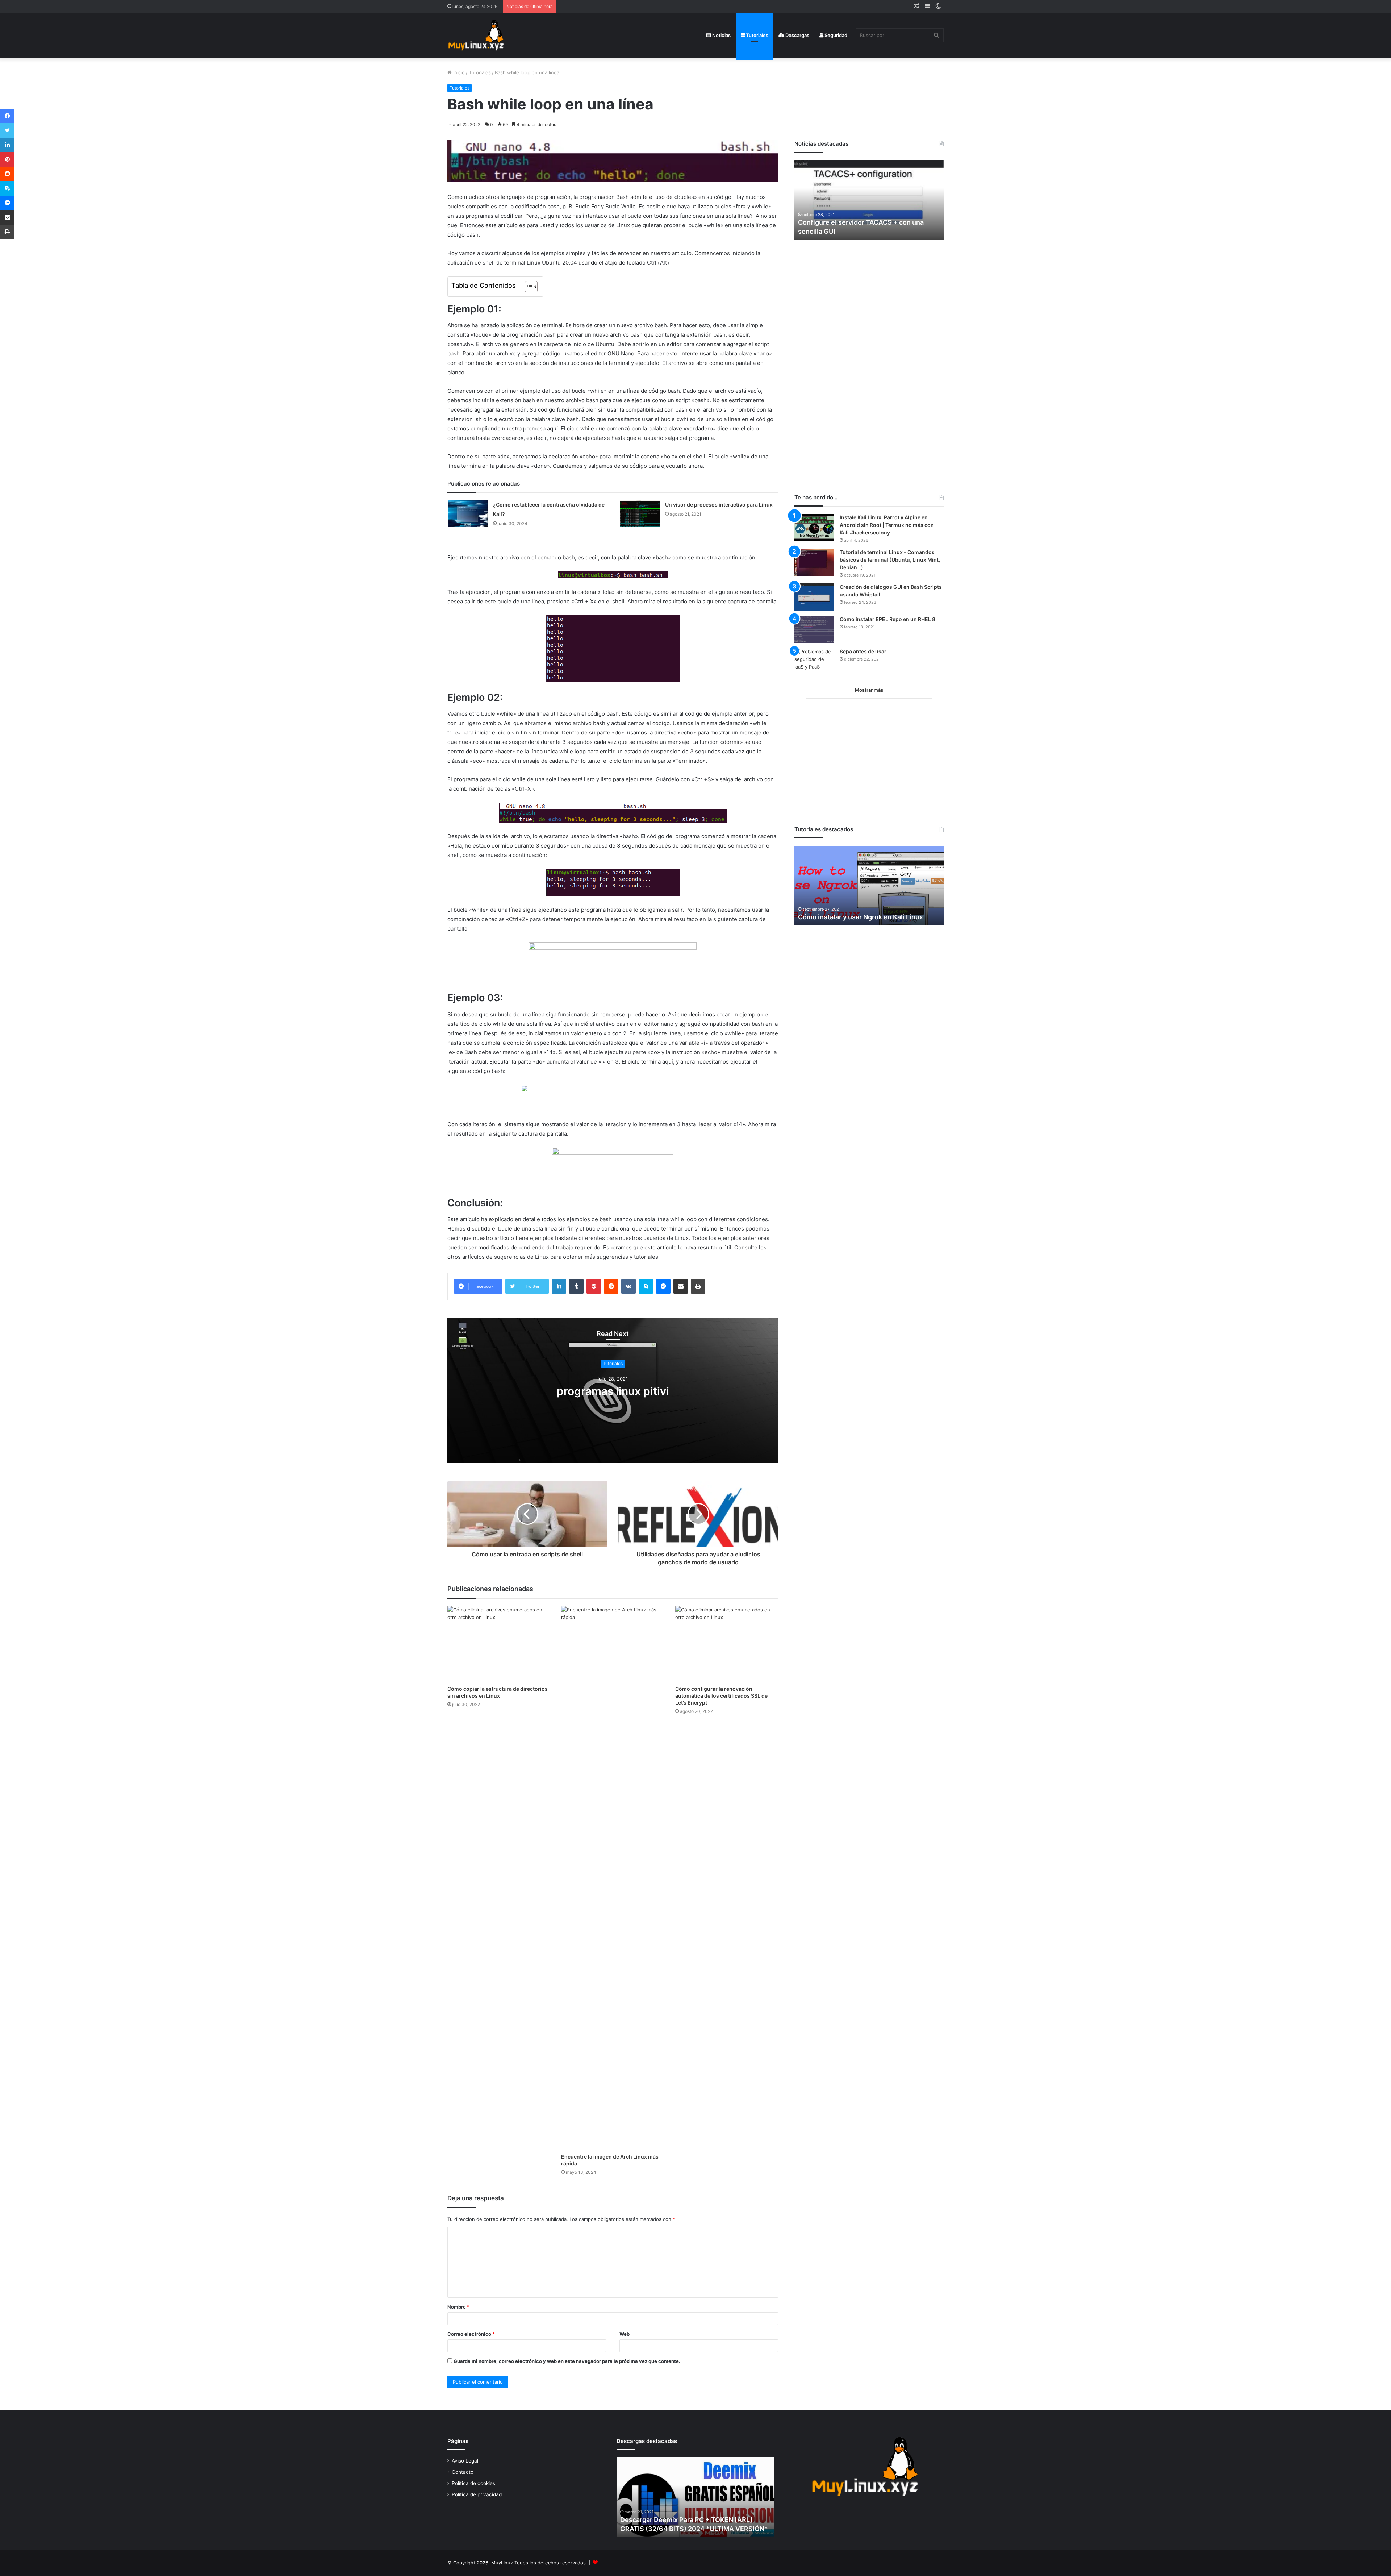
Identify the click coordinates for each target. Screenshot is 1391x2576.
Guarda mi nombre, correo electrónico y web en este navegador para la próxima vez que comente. (567, 2361)
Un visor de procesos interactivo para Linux (719, 505)
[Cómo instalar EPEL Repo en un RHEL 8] (814, 629)
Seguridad (835, 35)
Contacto (463, 2472)
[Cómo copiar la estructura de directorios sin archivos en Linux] (499, 1644)
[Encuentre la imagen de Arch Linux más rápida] (613, 1878)
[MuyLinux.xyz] (476, 35)
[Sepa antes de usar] (814, 661)
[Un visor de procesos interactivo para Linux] (640, 514)
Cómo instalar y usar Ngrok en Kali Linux (861, 917)
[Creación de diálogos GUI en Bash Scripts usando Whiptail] (814, 597)
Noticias (721, 35)
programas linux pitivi (613, 1391)
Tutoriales (757, 35)
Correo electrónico (471, 2334)
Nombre (458, 2307)
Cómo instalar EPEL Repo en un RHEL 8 (887, 619)
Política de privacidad (477, 2494)
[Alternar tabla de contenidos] (528, 287)
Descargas (797, 35)
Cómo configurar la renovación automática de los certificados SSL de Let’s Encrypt (721, 1696)
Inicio (458, 72)
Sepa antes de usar (863, 651)
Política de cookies (473, 2483)
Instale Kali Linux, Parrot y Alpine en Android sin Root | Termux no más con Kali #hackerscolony (887, 525)
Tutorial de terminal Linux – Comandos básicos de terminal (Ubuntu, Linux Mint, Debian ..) (890, 560)
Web (625, 2334)
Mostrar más (869, 690)
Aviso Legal (465, 2461)
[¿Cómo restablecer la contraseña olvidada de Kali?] (468, 514)
